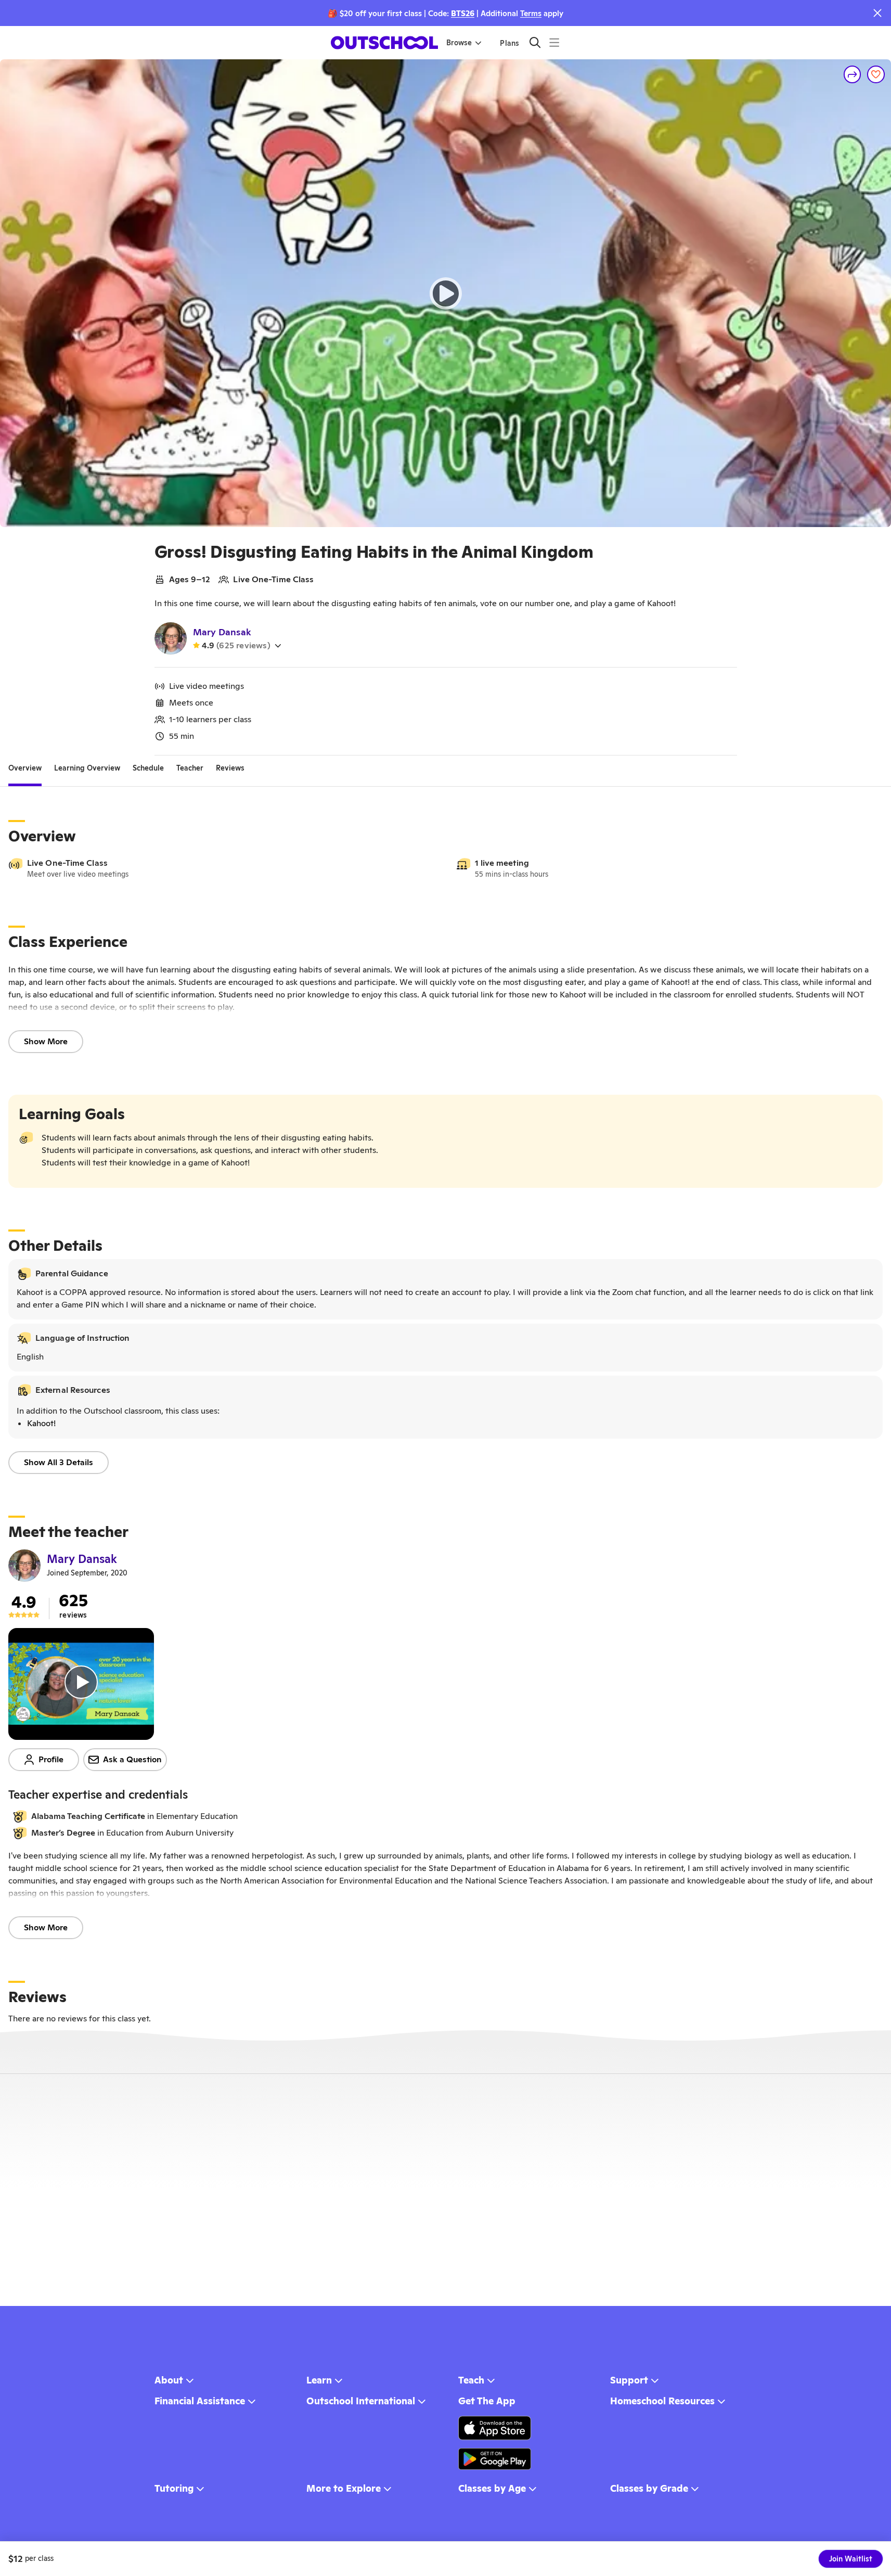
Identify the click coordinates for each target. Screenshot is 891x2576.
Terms (531, 13)
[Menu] (554, 42)
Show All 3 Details (59, 1462)
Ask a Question (132, 1759)
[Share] (853, 74)
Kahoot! (41, 1423)
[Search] (535, 42)
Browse (459, 43)
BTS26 (463, 13)
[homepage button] (384, 43)
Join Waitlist (851, 2559)
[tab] (25, 768)
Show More (46, 1041)
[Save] (876, 74)
